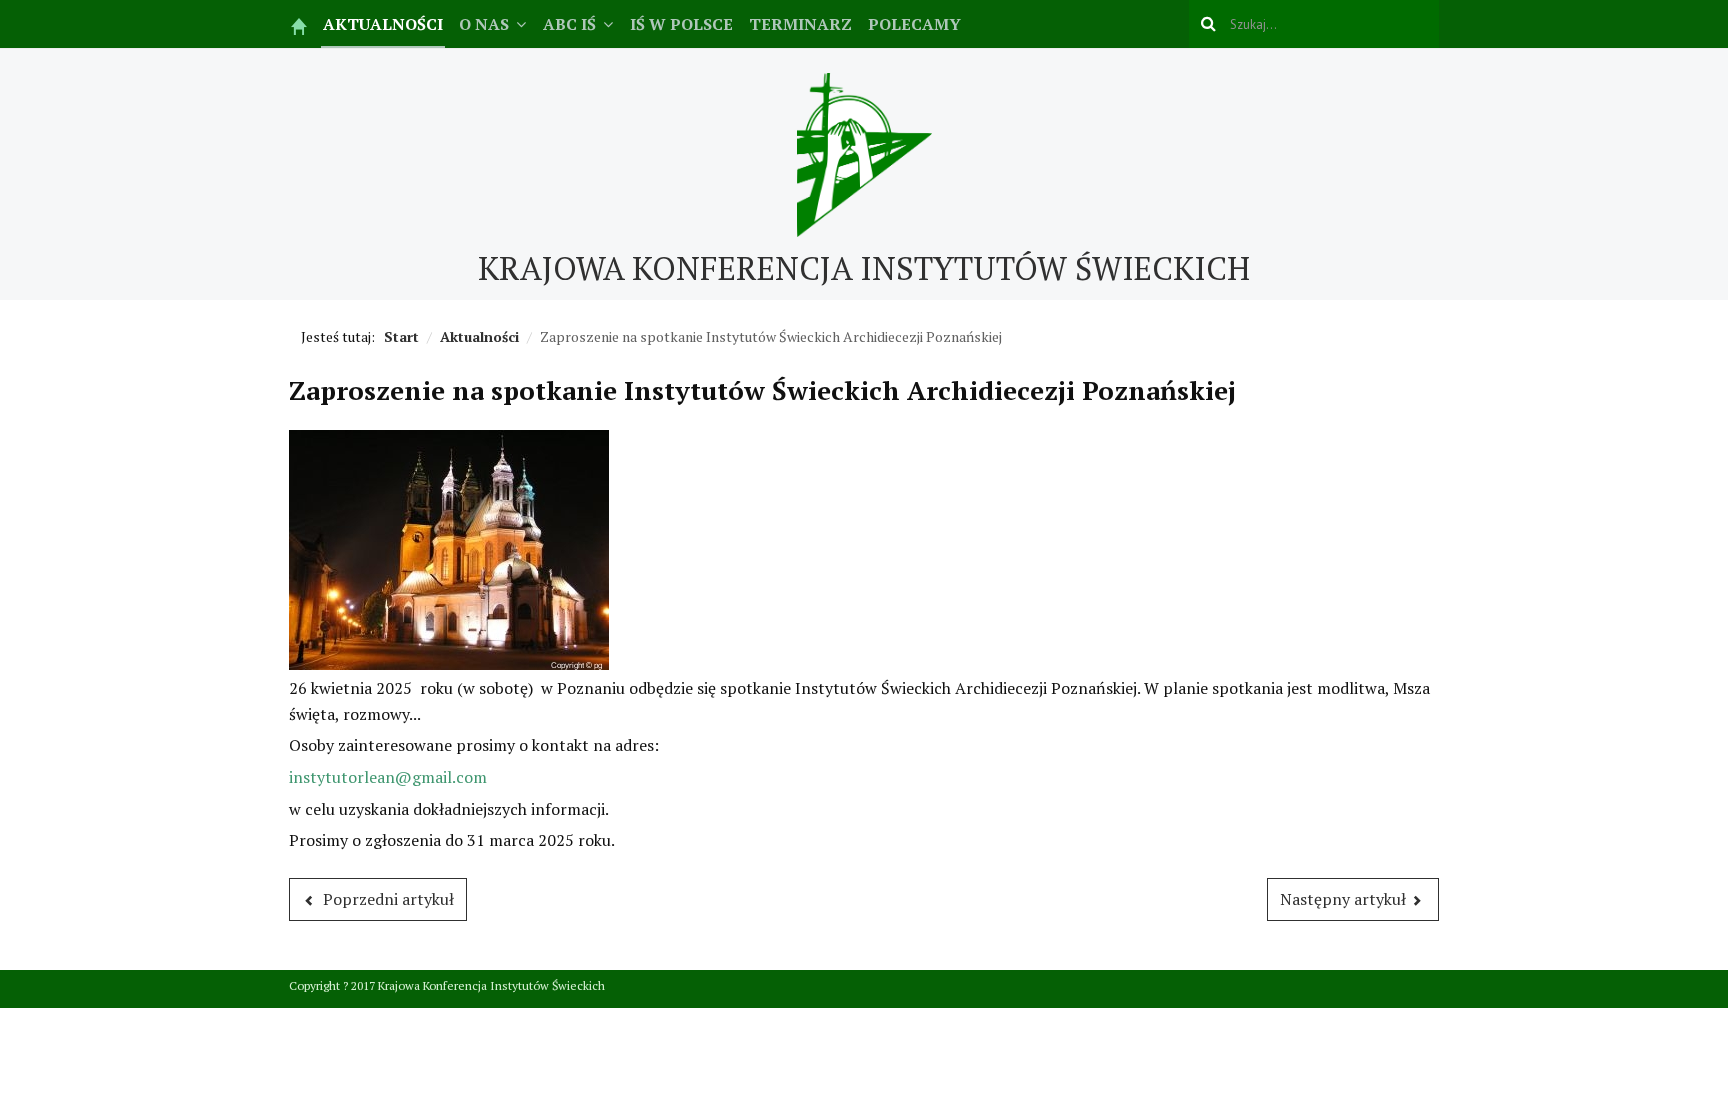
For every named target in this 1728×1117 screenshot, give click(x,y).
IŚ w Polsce (681, 24)
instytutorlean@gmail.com (388, 777)
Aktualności (383, 24)
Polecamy (914, 24)
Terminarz (800, 24)
